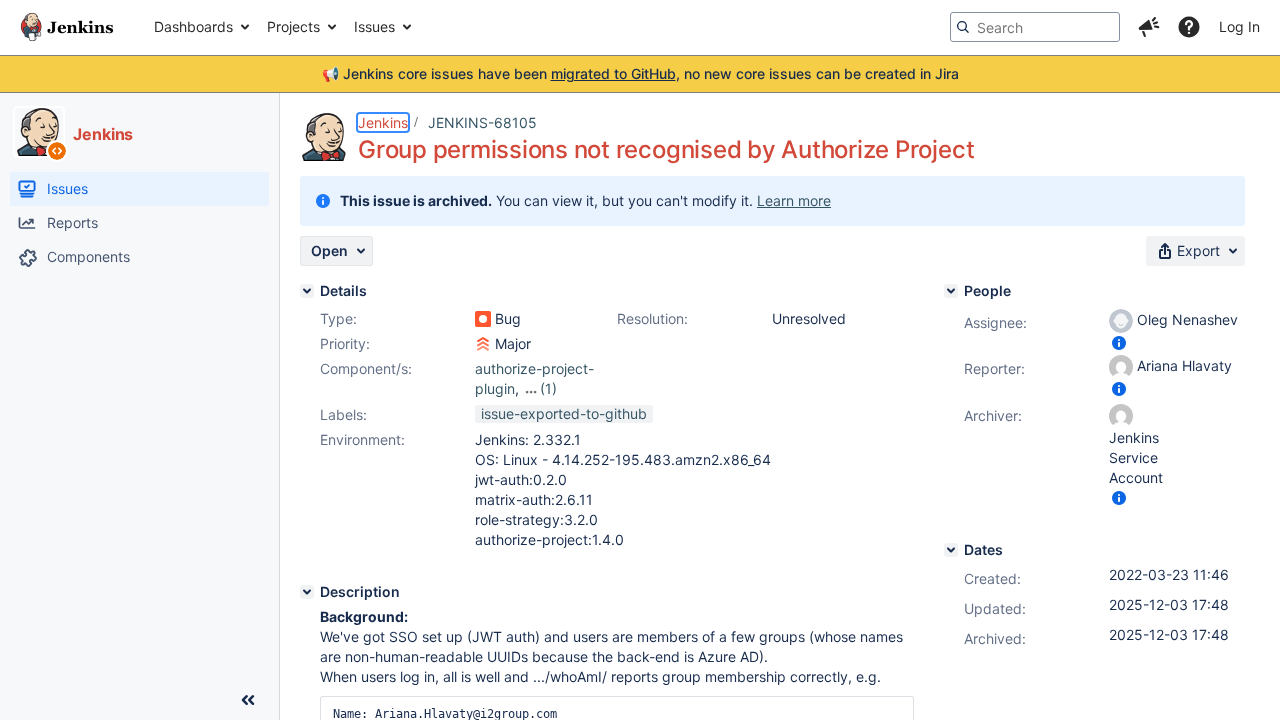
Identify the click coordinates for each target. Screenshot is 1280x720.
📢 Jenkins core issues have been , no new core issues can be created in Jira (640, 73)
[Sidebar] (248, 700)
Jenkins (383, 122)
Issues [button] (374, 26)
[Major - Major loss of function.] (483, 344)
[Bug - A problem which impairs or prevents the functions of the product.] (483, 319)
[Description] (307, 592)
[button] (1149, 27)
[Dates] (951, 550)
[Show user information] (1119, 342)
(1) (548, 388)
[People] (951, 291)
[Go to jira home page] (67, 27)
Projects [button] (293, 26)
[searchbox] (1035, 27)
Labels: (343, 414)
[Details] (307, 291)
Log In (1239, 26)
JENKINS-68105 (482, 122)
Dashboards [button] (193, 26)
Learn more (794, 200)
